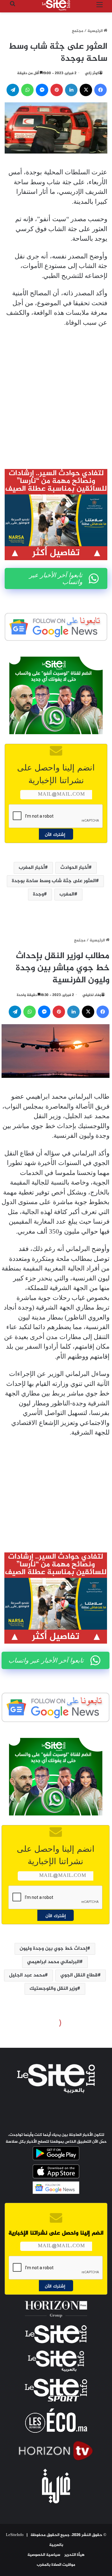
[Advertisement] (56, 393)
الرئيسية (96, 31)
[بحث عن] (12, 8)
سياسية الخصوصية (44, 2555)
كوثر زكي (92, 73)
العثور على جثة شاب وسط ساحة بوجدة (54, 881)
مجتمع (78, 31)
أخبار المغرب (32, 868)
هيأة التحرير (75, 2555)
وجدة (38, 894)
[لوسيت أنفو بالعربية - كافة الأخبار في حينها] (56, 5)
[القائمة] (100, 8)
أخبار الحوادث (75, 868)
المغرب (67, 894)
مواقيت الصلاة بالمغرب (56, 2565)
